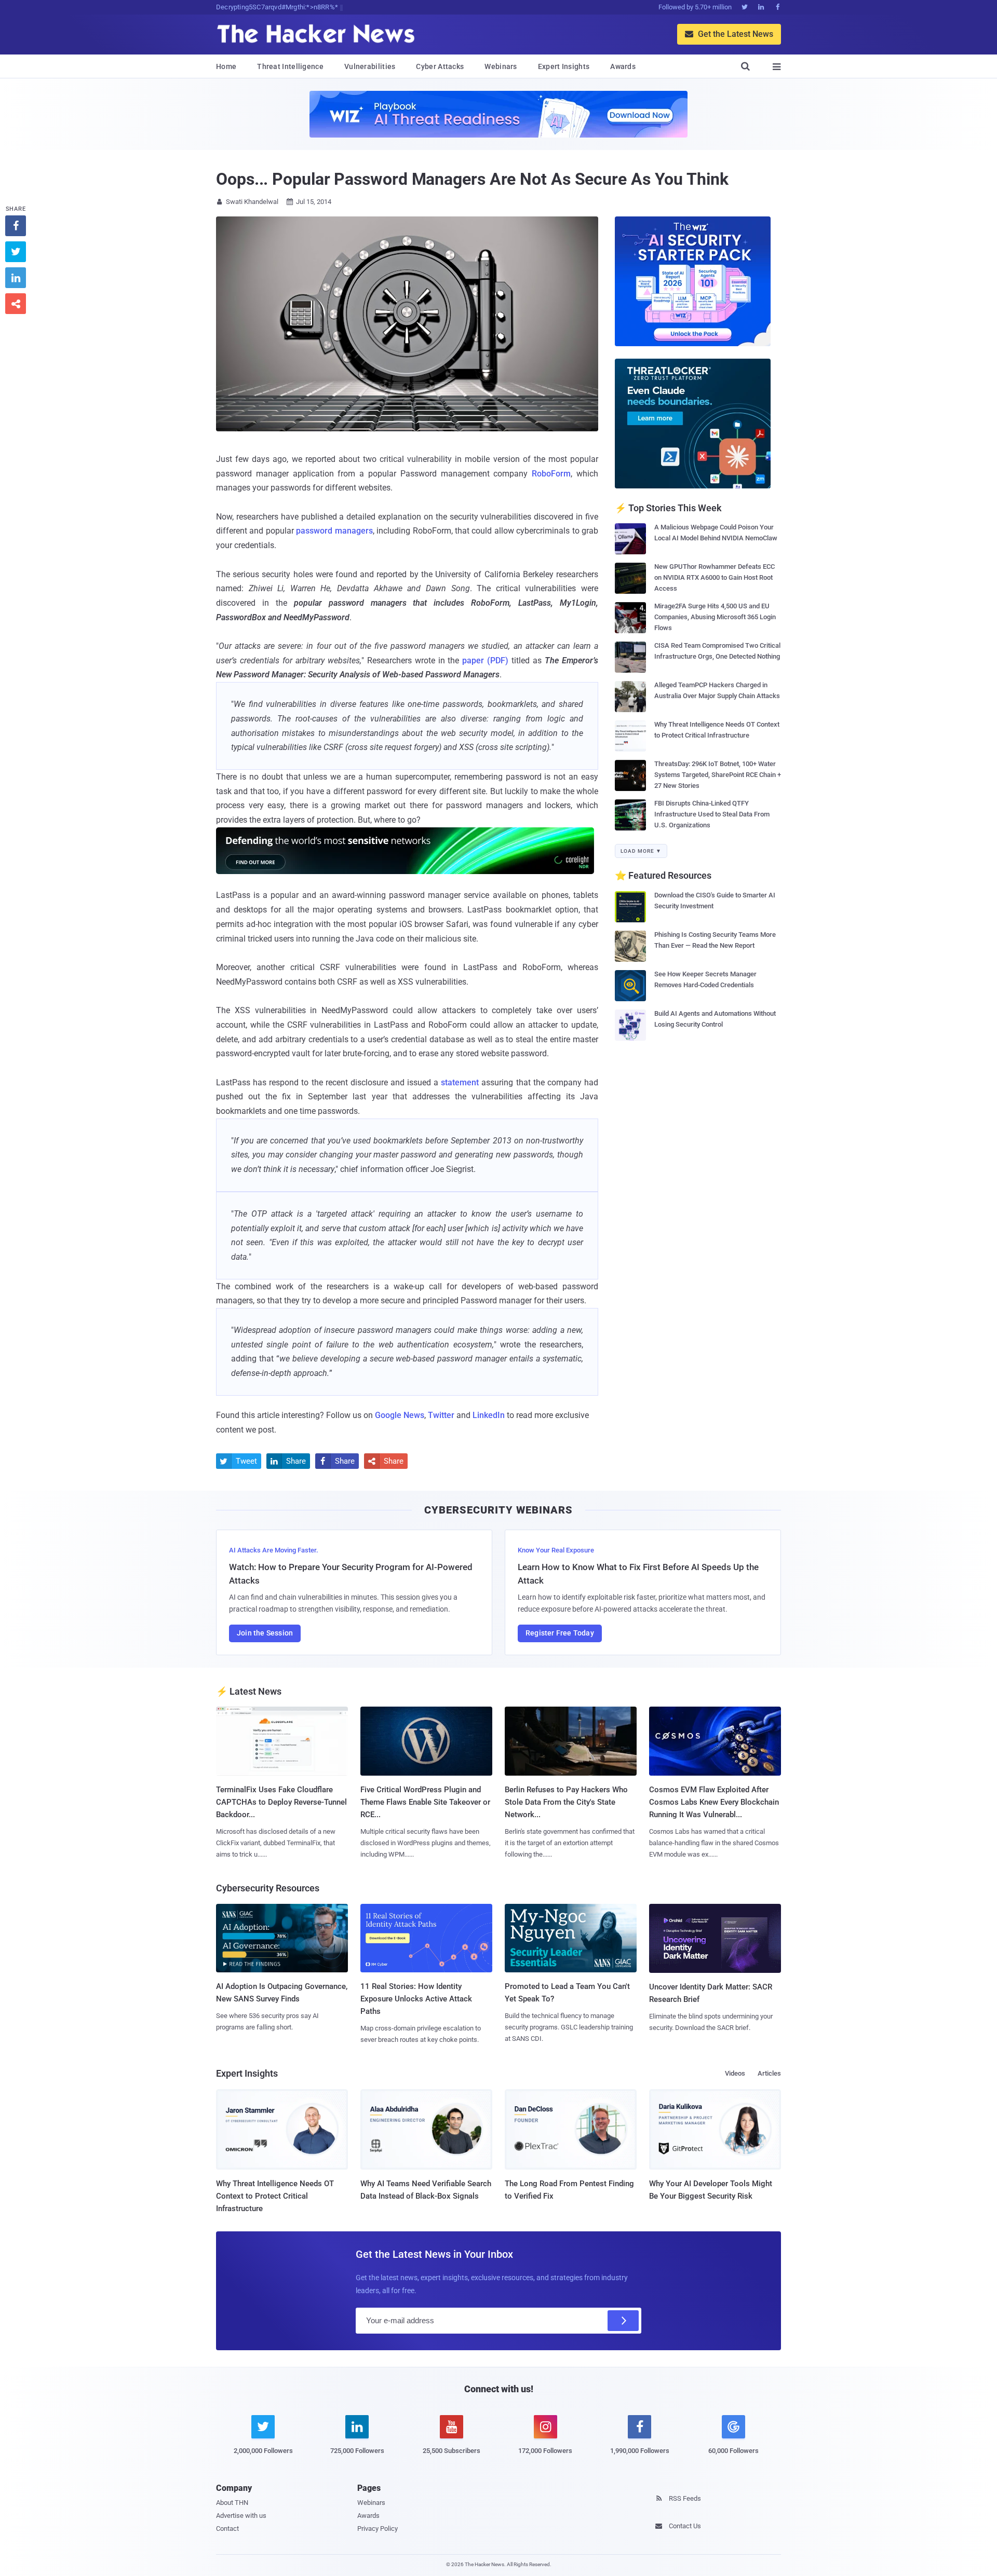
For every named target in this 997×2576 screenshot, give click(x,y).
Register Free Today (560, 1633)
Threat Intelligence (290, 66)
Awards (623, 66)
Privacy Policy (378, 2529)
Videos (735, 2073)
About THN (232, 2503)
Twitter (441, 1415)
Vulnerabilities (370, 66)
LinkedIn (489, 1415)
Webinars (501, 66)
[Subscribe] (623, 2321)
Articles (769, 2073)
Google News (400, 1415)
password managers (334, 531)
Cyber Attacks (440, 66)
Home (226, 66)
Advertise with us (241, 2516)
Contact (227, 2529)
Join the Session (265, 1633)
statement (460, 1082)
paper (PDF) (485, 660)
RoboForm (551, 474)
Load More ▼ (641, 851)
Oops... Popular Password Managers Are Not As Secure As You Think (472, 179)
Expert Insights (564, 66)
